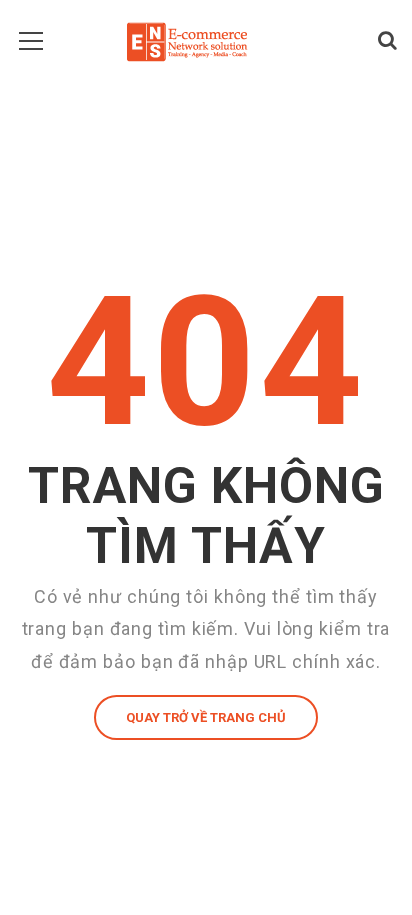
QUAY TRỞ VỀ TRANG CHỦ (206, 717)
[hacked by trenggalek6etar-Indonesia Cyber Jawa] (186, 40)
